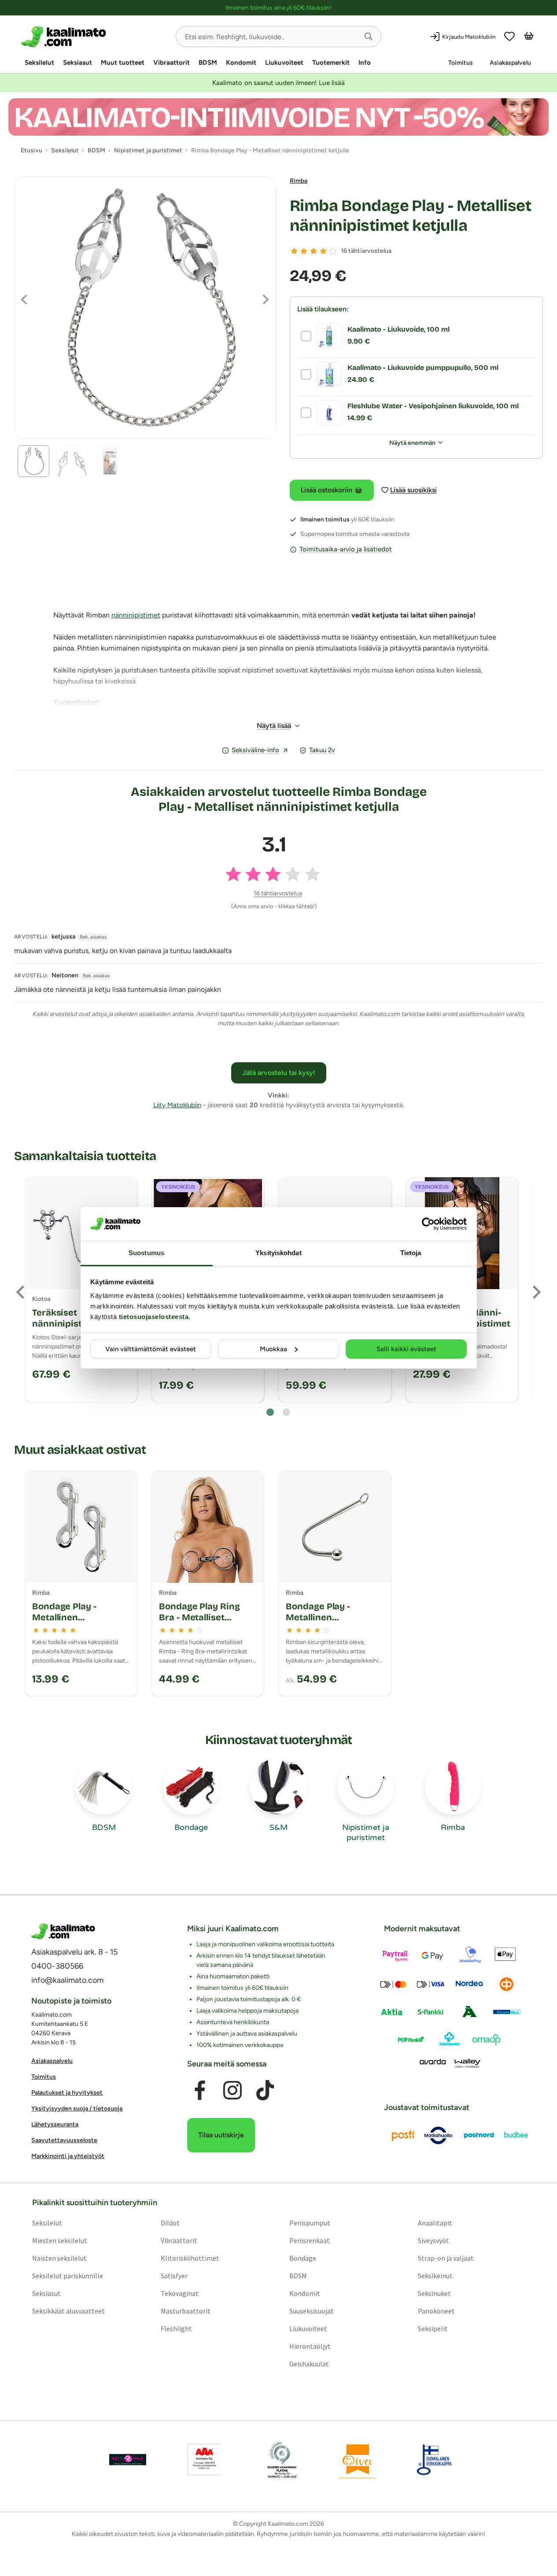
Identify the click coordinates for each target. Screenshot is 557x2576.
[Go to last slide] (21, 1292)
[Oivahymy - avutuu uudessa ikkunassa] (358, 2460)
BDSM (208, 63)
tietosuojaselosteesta (154, 1317)
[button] (369, 37)
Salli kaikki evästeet (406, 1349)
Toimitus (461, 63)
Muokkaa (273, 1349)
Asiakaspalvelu (510, 63)
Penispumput (310, 2223)
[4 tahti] (323, 251)
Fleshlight (176, 2329)
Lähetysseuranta (55, 2124)
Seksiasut (77, 63)
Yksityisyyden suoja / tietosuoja (77, 2108)
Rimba (299, 181)
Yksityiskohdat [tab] (278, 1253)
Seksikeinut (435, 2276)
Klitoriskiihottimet (190, 2258)
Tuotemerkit (331, 63)
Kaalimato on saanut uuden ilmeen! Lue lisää (278, 83)
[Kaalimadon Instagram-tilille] (232, 2091)
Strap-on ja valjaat (446, 2258)
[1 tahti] (294, 251)
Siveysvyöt (433, 2241)
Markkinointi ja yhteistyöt (68, 2156)
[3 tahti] (314, 251)
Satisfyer (174, 2276)
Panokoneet (436, 2311)
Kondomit (241, 63)
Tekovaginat (180, 2294)
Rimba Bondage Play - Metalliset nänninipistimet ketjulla (410, 216)
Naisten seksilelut (59, 2258)
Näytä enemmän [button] (412, 443)
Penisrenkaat (310, 2241)
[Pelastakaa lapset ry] (128, 2460)
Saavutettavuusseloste (64, 2140)
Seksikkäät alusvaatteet (68, 2311)
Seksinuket (434, 2294)
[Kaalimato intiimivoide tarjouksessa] (278, 117)
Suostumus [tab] (146, 1253)
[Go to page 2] (286, 1412)
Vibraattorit (172, 63)
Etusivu (31, 150)
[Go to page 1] (270, 1412)
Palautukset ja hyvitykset (67, 2093)
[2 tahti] (304, 251)
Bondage (303, 2258)
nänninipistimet (136, 615)
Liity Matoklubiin (177, 1105)
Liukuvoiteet (284, 63)
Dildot (170, 2223)
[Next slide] (536, 1292)
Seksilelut (39, 63)
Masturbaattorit (186, 2311)
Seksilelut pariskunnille (68, 2276)
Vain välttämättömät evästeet (151, 1349)
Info (365, 63)
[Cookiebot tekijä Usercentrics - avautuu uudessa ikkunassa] (428, 1224)
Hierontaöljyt (310, 2347)
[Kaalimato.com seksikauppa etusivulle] (95, 37)
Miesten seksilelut (60, 2241)
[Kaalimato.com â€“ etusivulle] (63, 1931)
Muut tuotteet (123, 63)
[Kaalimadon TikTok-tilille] (265, 2091)
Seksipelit (433, 2329)
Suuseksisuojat (312, 2311)
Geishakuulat (309, 2364)
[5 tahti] (333, 251)
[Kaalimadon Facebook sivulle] (200, 2091)
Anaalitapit (435, 2223)
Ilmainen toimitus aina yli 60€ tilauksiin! (278, 8)
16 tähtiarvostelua (366, 251)
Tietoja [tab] (411, 1253)
